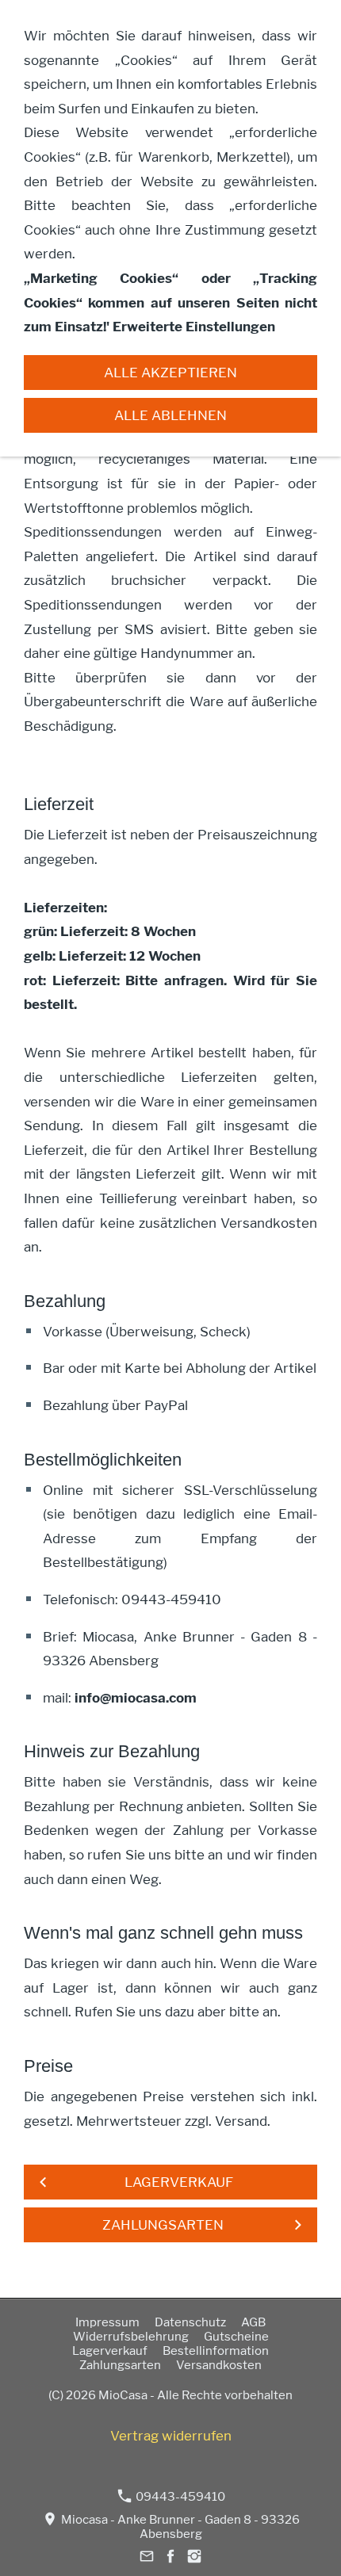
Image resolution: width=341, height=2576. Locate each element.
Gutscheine (236, 2337)
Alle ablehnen (170, 415)
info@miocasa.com (136, 1698)
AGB (253, 2322)
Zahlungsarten (120, 2365)
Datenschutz (190, 2322)
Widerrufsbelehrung (131, 2337)
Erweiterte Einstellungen (194, 327)
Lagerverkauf (110, 2351)
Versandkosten (219, 2365)
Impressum (107, 2322)
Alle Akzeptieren (170, 373)
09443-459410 (179, 2497)
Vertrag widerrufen (171, 2436)
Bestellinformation (216, 2351)
